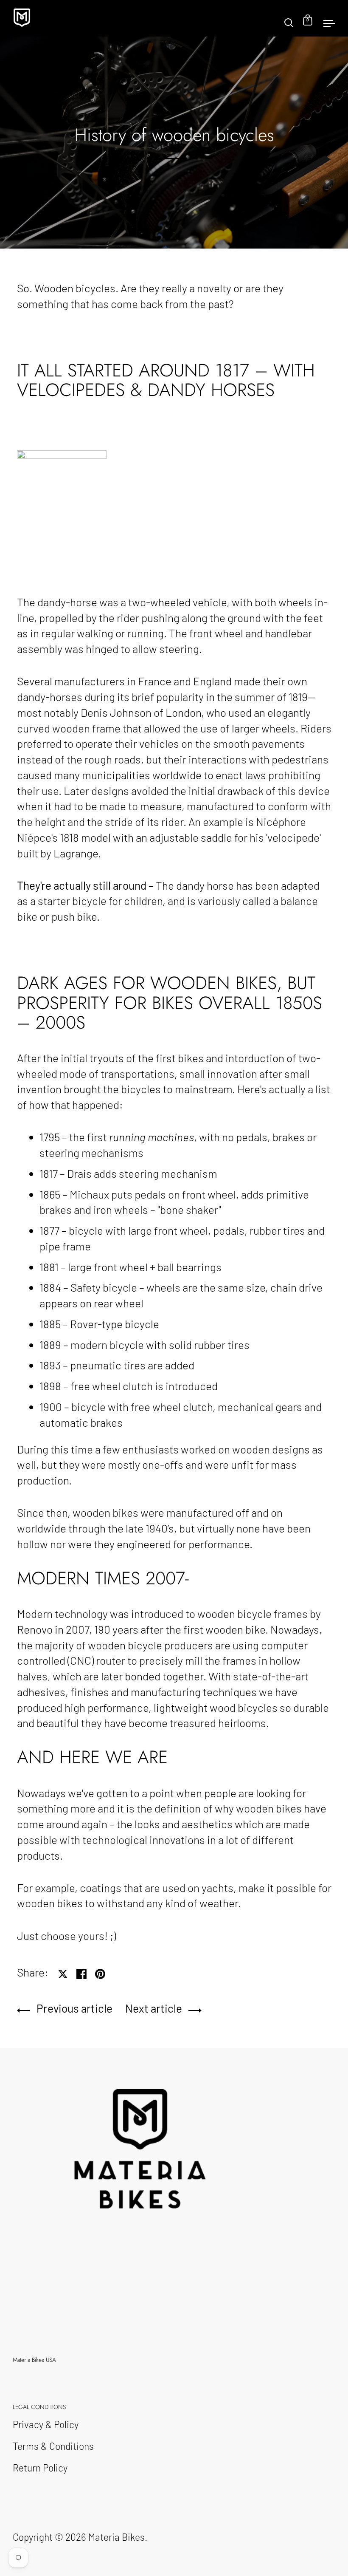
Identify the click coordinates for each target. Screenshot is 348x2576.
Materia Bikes (116, 2537)
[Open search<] (289, 18)
